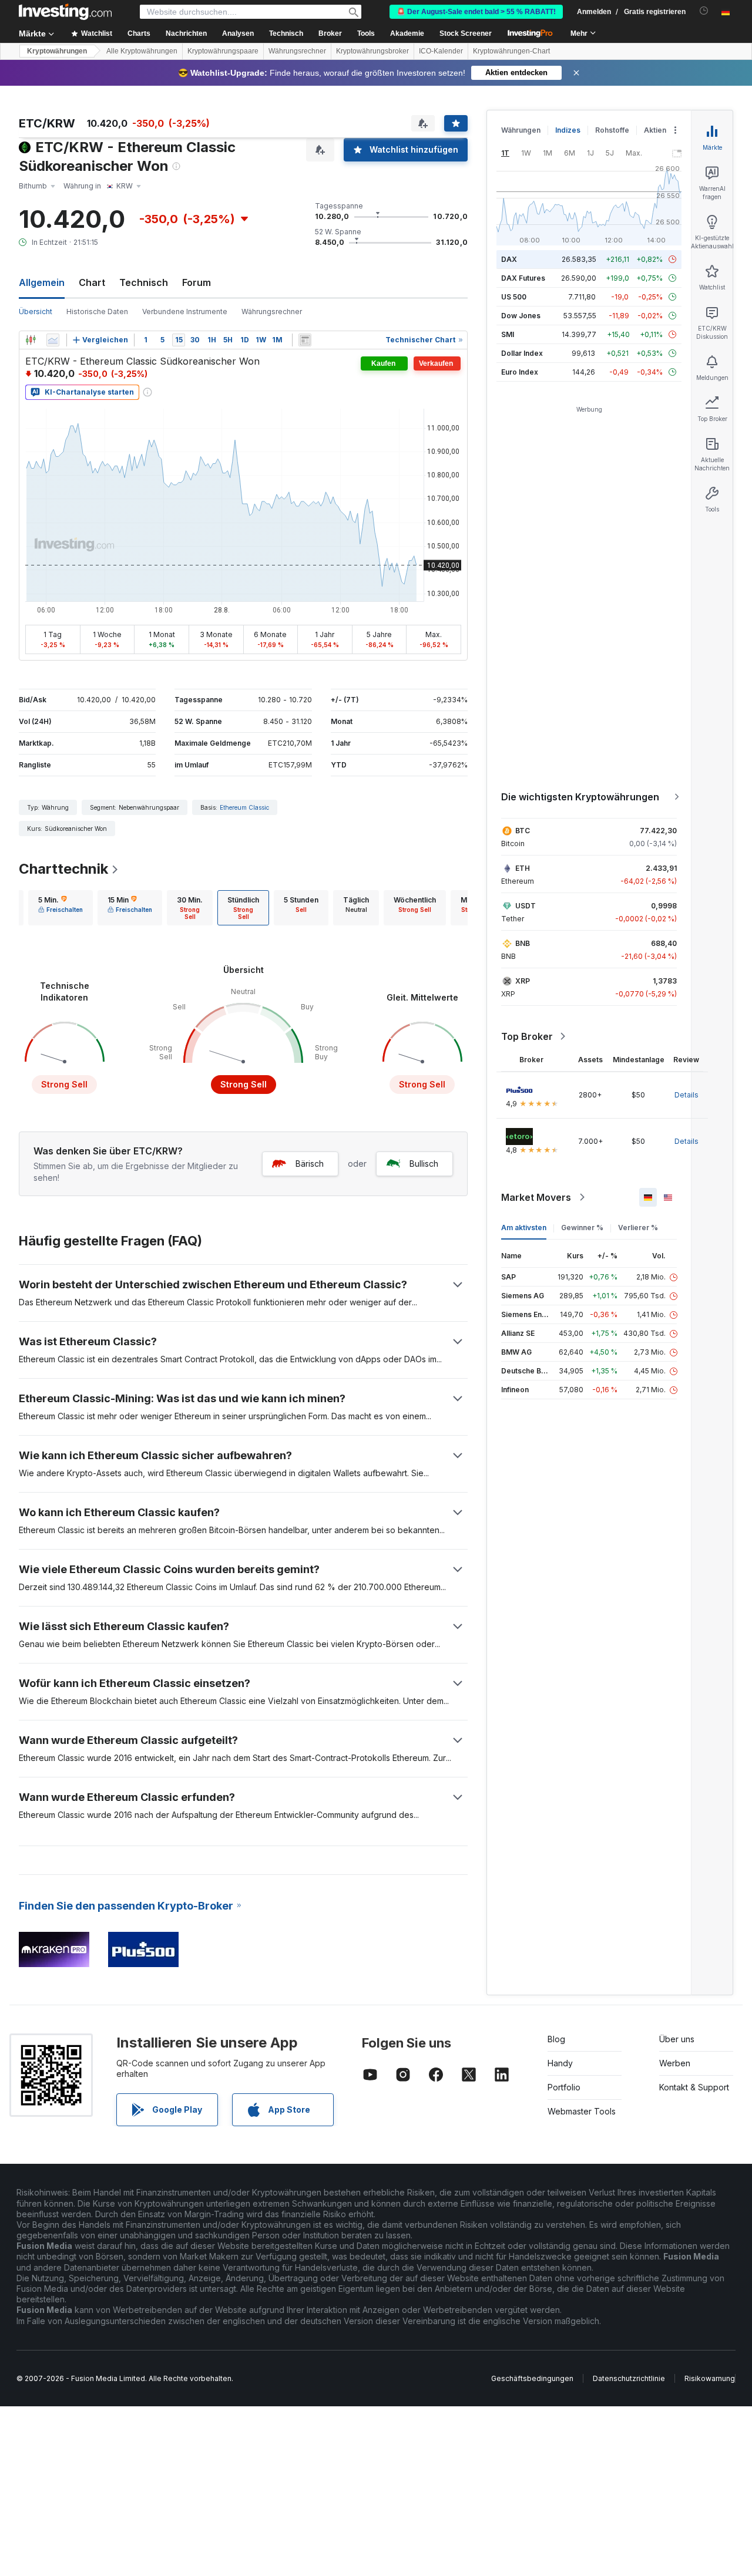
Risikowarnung (710, 2378)
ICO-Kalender (441, 51)
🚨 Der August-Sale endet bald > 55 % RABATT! (476, 12)
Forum (197, 282)
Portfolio (564, 2087)
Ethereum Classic (244, 807)
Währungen (521, 130)
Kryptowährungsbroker (372, 51)
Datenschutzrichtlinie (629, 2378)
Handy (560, 2063)
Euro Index (520, 372)
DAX (509, 259)
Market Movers (536, 1197)
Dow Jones (521, 316)
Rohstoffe (612, 130)
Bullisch (424, 1164)
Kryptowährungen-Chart (511, 51)
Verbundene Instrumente (185, 312)
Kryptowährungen (57, 51)
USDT (526, 906)
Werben (675, 2063)
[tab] (61, 908)
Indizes (568, 130)
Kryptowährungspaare (223, 51)
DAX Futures (523, 278)
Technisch (144, 282)
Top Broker (527, 1036)
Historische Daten (97, 312)
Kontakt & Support (694, 2087)
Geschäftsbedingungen (532, 2378)
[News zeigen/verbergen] (305, 340)
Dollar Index (522, 353)
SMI (508, 334)
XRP (523, 981)
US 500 (514, 297)
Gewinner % (582, 1228)
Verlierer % (638, 1228)
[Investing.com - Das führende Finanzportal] (65, 12)
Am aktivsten (524, 1228)
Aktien (655, 130)
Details (686, 1095)
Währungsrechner (297, 51)
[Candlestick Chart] (31, 340)
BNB (523, 943)
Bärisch (310, 1164)
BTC (523, 831)
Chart (92, 282)
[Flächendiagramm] (53, 340)
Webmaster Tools (582, 2111)
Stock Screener (466, 33)
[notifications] (704, 11)
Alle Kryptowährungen (142, 51)
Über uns (677, 2039)
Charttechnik (63, 869)
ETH (523, 868)
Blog (556, 2039)
